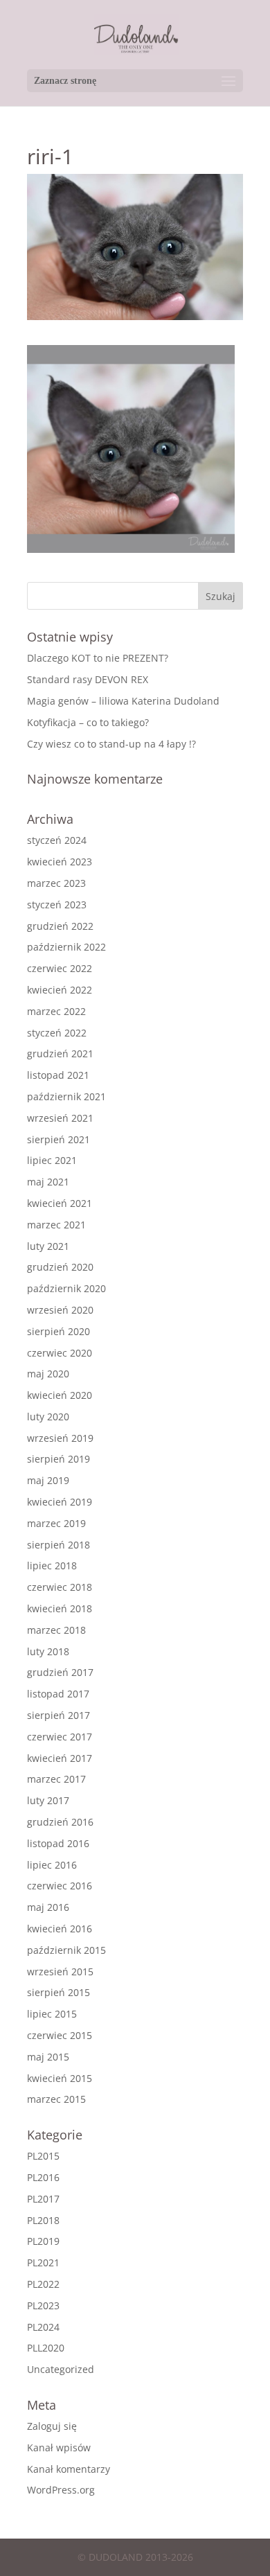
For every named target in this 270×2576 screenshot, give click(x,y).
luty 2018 (48, 1651)
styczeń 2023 (57, 905)
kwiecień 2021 (60, 1203)
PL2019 (43, 2241)
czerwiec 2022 (60, 968)
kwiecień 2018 (60, 1608)
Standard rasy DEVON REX (88, 679)
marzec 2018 (56, 1630)
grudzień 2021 (60, 1053)
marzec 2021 (56, 1225)
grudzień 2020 (60, 1267)
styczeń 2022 (57, 1033)
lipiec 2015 (52, 2014)
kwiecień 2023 (60, 862)
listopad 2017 (58, 1694)
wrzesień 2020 (60, 1310)
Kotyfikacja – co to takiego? (88, 722)
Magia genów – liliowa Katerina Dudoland (123, 701)
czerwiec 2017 (60, 1737)
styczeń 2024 (57, 840)
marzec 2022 (56, 1011)
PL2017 (43, 2199)
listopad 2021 (58, 1075)
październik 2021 (66, 1096)
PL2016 (43, 2177)
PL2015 (43, 2156)
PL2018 (43, 2220)
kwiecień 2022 (60, 990)
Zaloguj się (52, 2426)
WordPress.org (61, 2490)
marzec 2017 (56, 1779)
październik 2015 (66, 1950)
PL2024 (43, 2327)
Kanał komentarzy (69, 2469)
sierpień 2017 (58, 1715)
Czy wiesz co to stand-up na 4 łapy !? (111, 744)
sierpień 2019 (58, 1459)
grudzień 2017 (60, 1672)
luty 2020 (48, 1417)
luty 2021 (48, 1246)
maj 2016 (48, 1907)
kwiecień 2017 (60, 1758)
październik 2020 (66, 1288)
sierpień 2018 (58, 1545)
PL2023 (43, 2305)
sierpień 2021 (58, 1139)
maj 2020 (48, 1374)
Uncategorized (61, 2369)
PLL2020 (46, 2348)
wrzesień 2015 (60, 1971)
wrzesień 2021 (60, 1118)
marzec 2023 (56, 883)
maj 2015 (48, 2057)
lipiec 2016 (52, 1865)
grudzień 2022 (60, 926)
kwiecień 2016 (60, 1929)
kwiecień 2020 (60, 1395)
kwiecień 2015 (60, 2078)
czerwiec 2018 (60, 1587)
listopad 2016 (58, 1843)
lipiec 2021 (52, 1160)
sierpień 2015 (58, 1992)
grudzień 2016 (60, 1822)
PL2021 (43, 2262)
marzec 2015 (56, 2099)
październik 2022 (66, 947)
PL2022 (43, 2284)
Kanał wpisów (59, 2447)
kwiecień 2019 (60, 1502)
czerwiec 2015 (60, 2035)
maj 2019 (48, 1480)
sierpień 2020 (58, 1331)
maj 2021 (48, 1182)
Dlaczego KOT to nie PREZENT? (98, 658)
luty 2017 (48, 1800)
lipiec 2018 (52, 1565)
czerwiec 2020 (60, 1353)
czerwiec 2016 (60, 1886)
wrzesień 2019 (60, 1438)
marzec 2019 (56, 1523)
